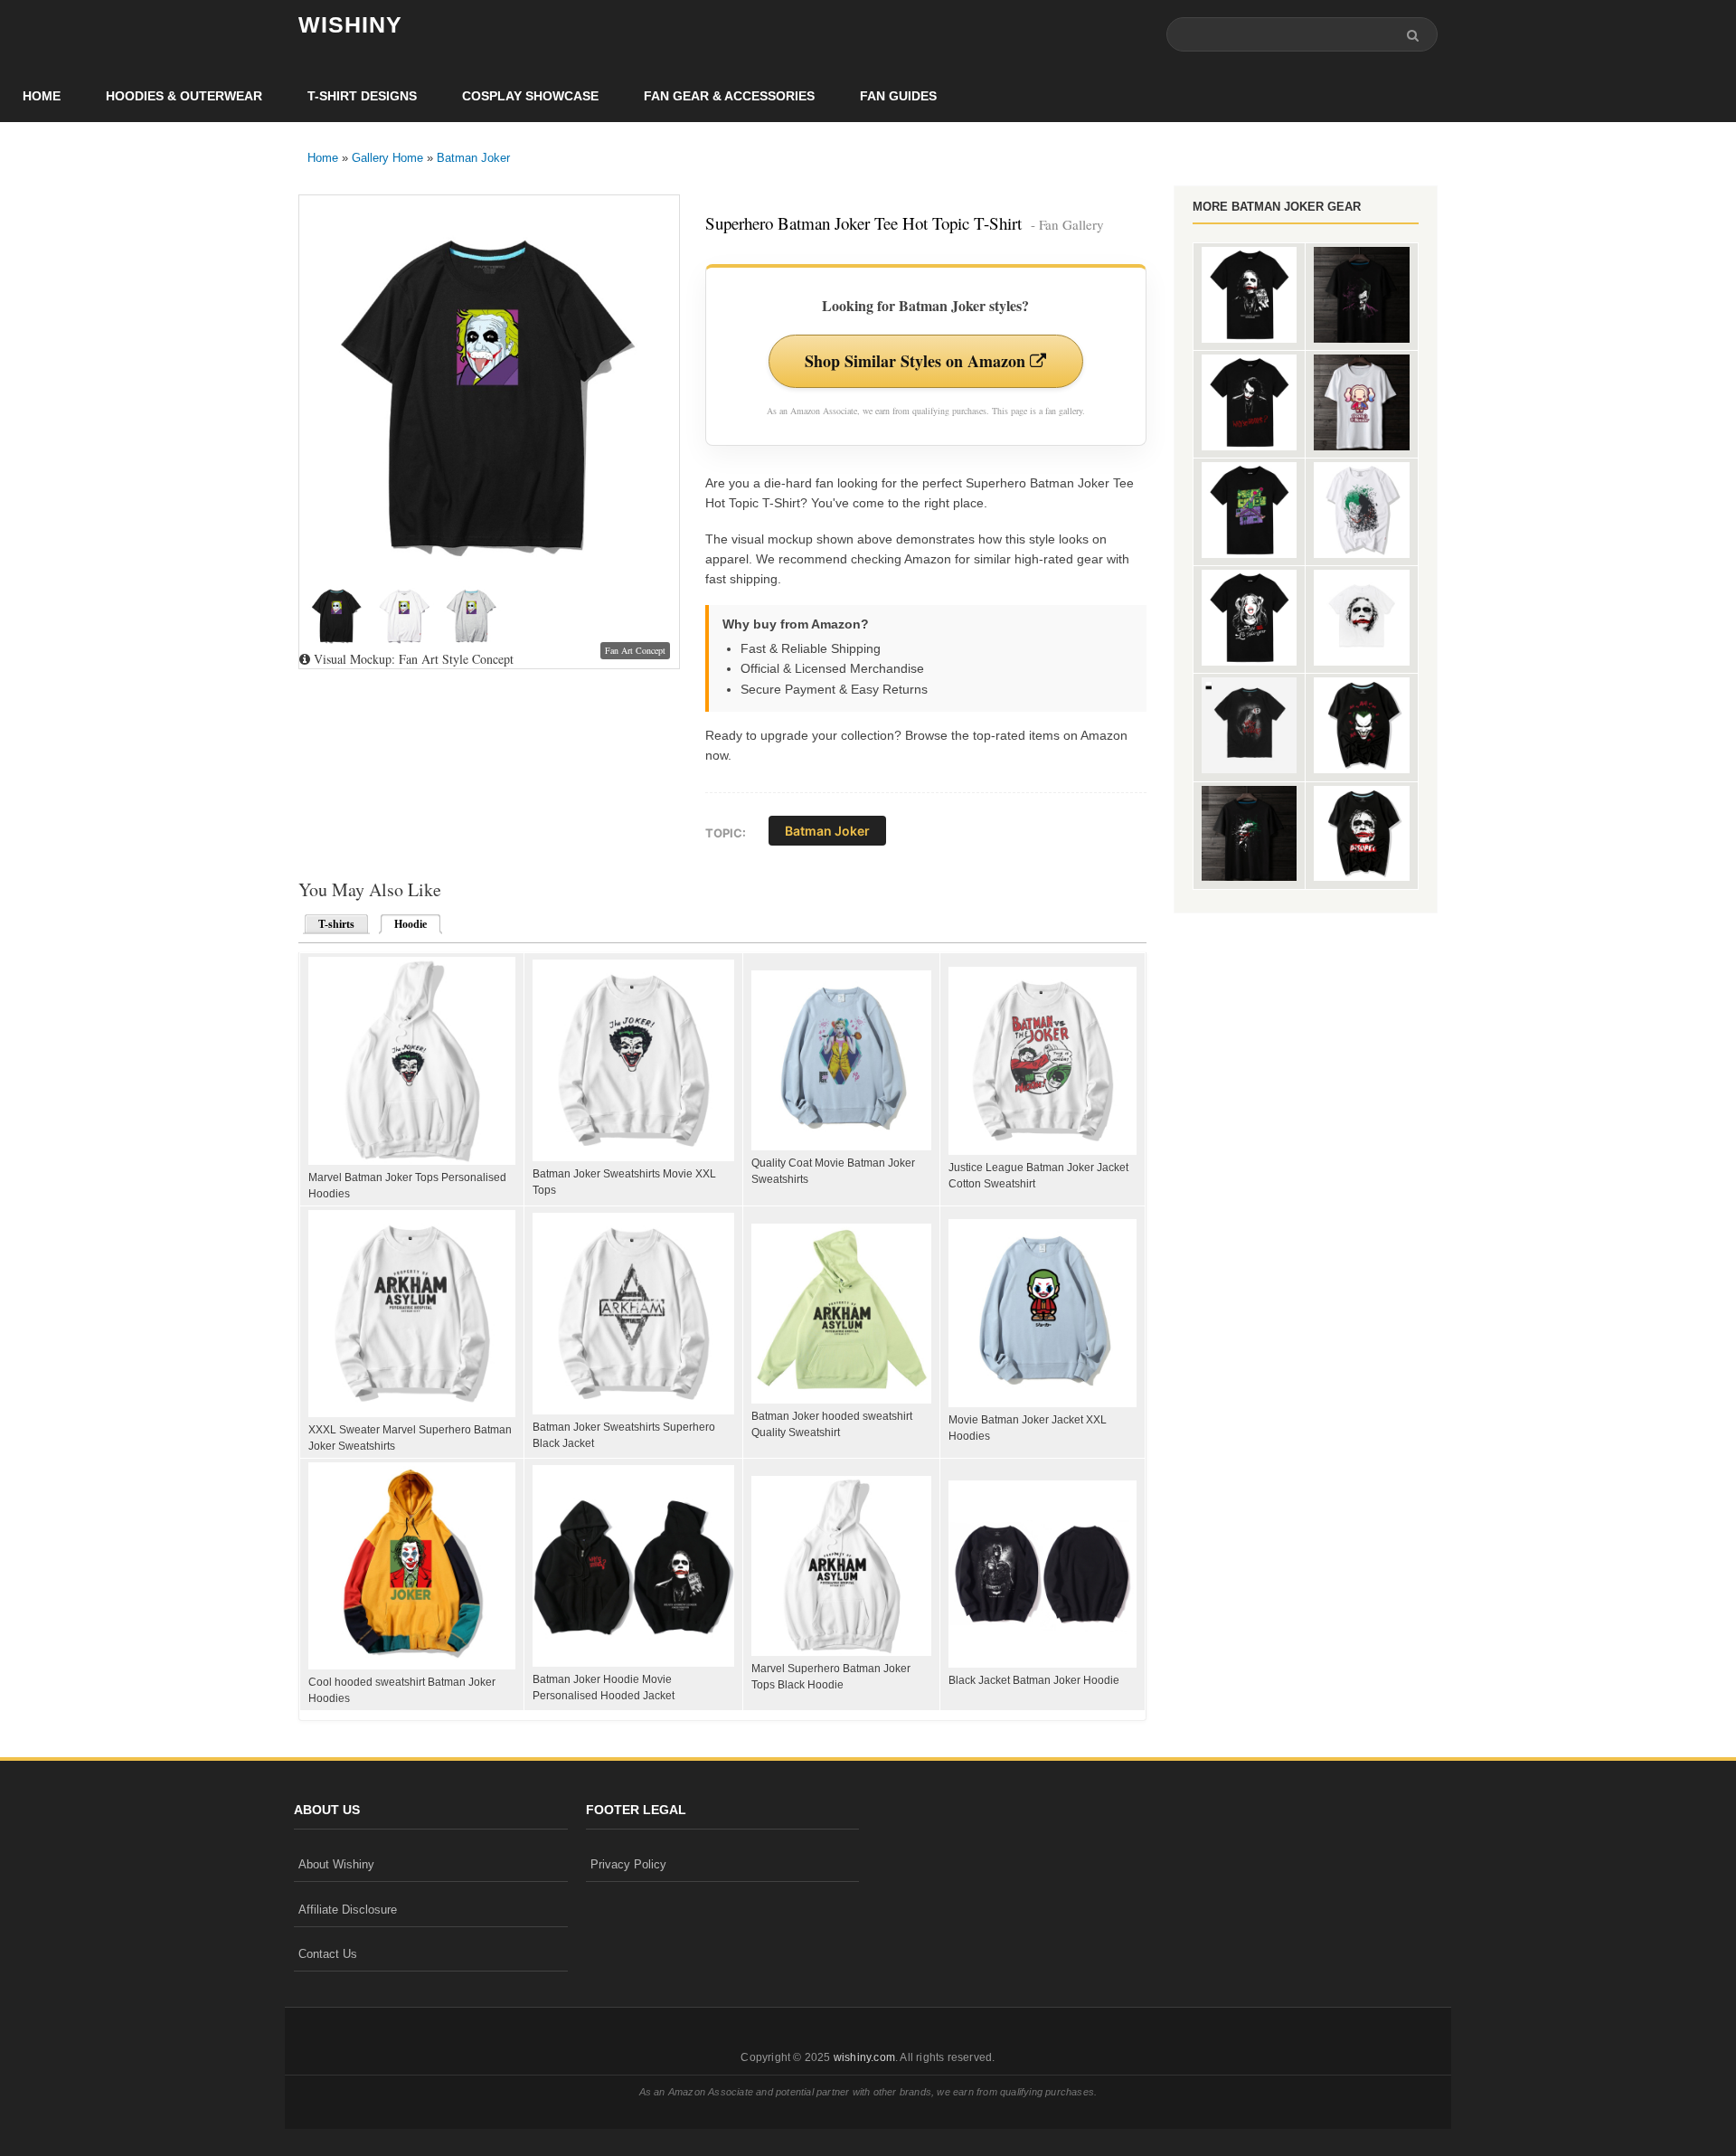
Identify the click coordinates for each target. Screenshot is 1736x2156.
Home (42, 96)
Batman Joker (473, 158)
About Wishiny (336, 1864)
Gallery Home (387, 158)
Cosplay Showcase (530, 96)
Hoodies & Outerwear (184, 96)
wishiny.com (864, 2057)
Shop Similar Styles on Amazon (917, 361)
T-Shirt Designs (362, 96)
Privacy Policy (628, 1864)
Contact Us (328, 1954)
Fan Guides (898, 96)
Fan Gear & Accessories (729, 96)
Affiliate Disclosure (348, 1910)
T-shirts (336, 924)
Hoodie (405, 924)
